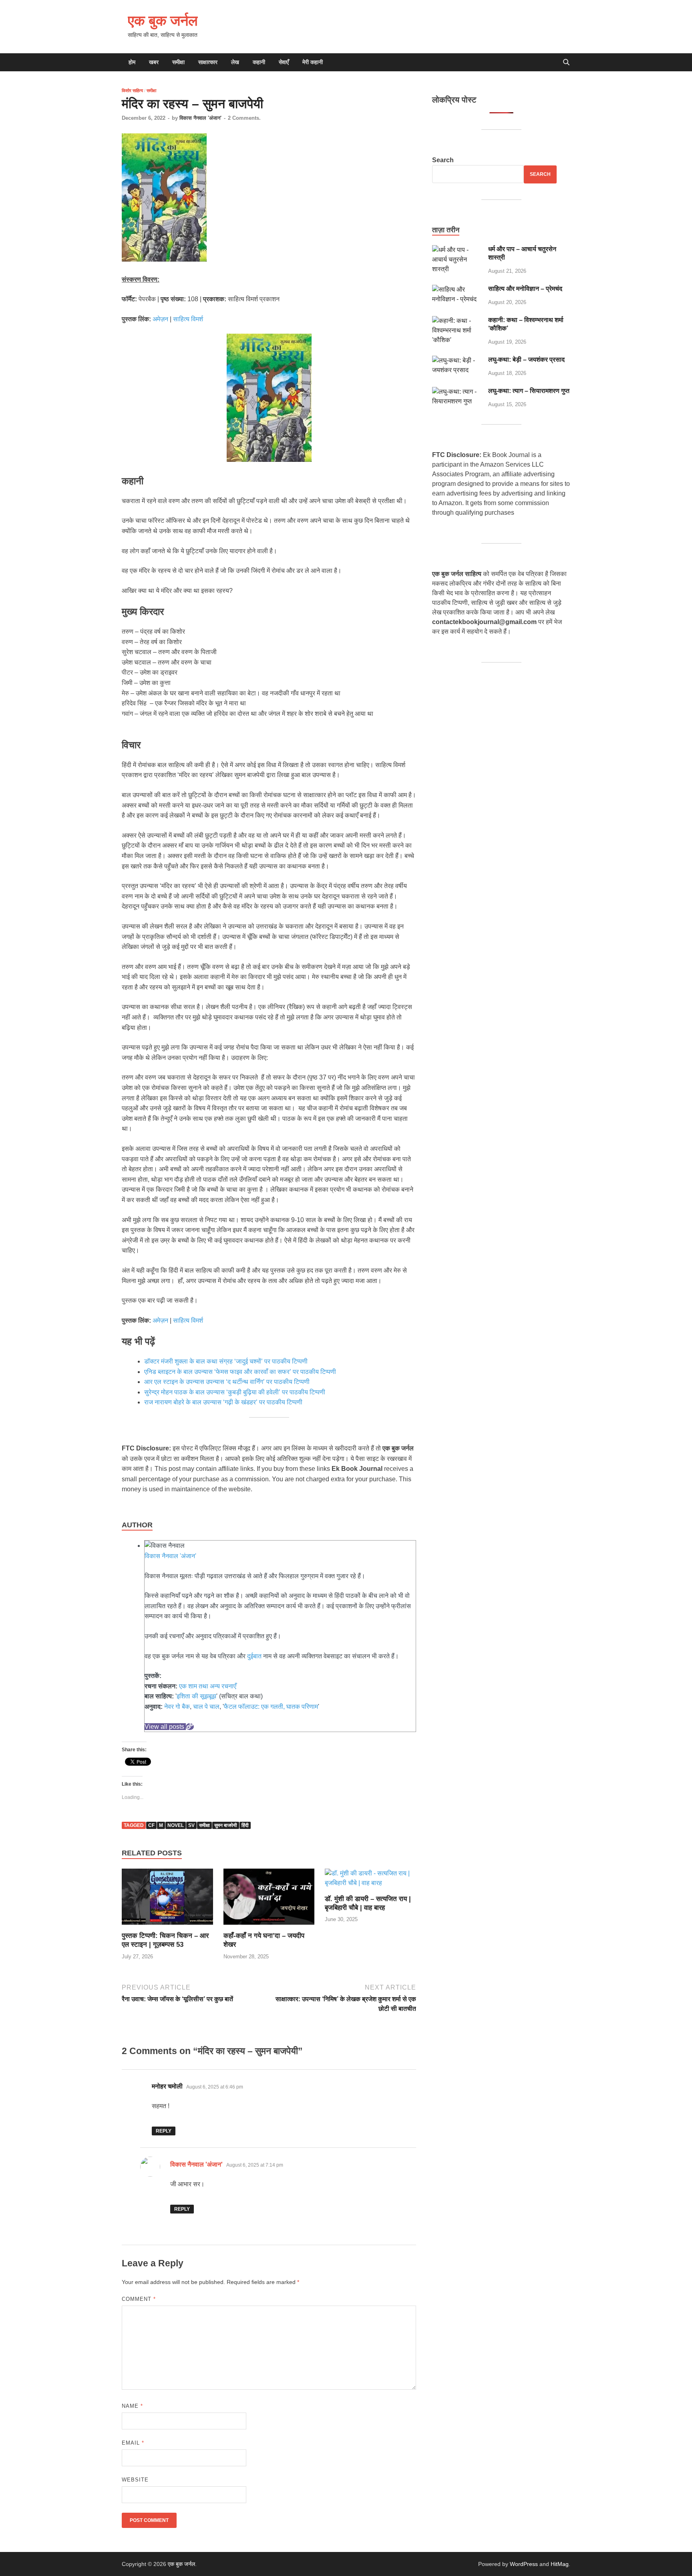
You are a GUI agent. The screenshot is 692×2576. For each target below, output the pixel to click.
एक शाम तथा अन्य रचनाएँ (208, 1686)
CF (151, 1825)
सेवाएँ (284, 62)
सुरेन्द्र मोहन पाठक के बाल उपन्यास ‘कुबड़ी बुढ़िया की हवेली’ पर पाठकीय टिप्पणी (235, 1392)
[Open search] (566, 63)
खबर (154, 62)
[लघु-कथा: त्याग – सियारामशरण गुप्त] (457, 392)
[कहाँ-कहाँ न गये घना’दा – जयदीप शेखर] (269, 1900)
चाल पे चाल (206, 1707)
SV (191, 1825)
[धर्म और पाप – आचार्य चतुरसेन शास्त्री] (457, 250)
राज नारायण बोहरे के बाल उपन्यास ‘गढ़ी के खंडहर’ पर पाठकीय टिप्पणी (224, 1402)
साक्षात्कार (208, 62)
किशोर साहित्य (132, 91)
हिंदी (245, 1825)
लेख (235, 62)
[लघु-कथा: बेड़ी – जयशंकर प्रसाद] (457, 360)
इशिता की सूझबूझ (196, 1696)
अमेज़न (160, 319)
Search (443, 160)
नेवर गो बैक (177, 1707)
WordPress (524, 2564)
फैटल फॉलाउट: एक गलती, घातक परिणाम (271, 1707)
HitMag (560, 2564)
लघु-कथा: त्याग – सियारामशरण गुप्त (529, 391)
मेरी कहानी (313, 62)
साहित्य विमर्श (188, 319)
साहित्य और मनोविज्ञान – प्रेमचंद (525, 289)
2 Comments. (244, 118)
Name (132, 2406)
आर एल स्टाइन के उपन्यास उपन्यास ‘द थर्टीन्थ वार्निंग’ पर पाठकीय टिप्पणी (228, 1382)
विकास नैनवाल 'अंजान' (200, 118)
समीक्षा (178, 62)
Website (135, 2480)
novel (176, 1825)
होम (132, 62)
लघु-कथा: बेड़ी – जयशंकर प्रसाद (526, 360)
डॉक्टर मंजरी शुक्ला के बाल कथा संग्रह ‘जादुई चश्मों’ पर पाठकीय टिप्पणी (226, 1361)
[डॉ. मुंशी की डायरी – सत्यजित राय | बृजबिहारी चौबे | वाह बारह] (370, 1881)
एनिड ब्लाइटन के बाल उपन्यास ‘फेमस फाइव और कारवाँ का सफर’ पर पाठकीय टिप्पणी (240, 1372)
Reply (164, 2131)
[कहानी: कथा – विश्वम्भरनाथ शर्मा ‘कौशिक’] (457, 321)
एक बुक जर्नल (163, 20)
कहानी (259, 62)
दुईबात (254, 1656)
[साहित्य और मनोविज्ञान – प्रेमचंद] (457, 289)
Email (133, 2443)
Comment (139, 2299)
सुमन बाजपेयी (226, 1825)
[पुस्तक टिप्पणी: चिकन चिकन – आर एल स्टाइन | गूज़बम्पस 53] (167, 1900)
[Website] (190, 1727)
